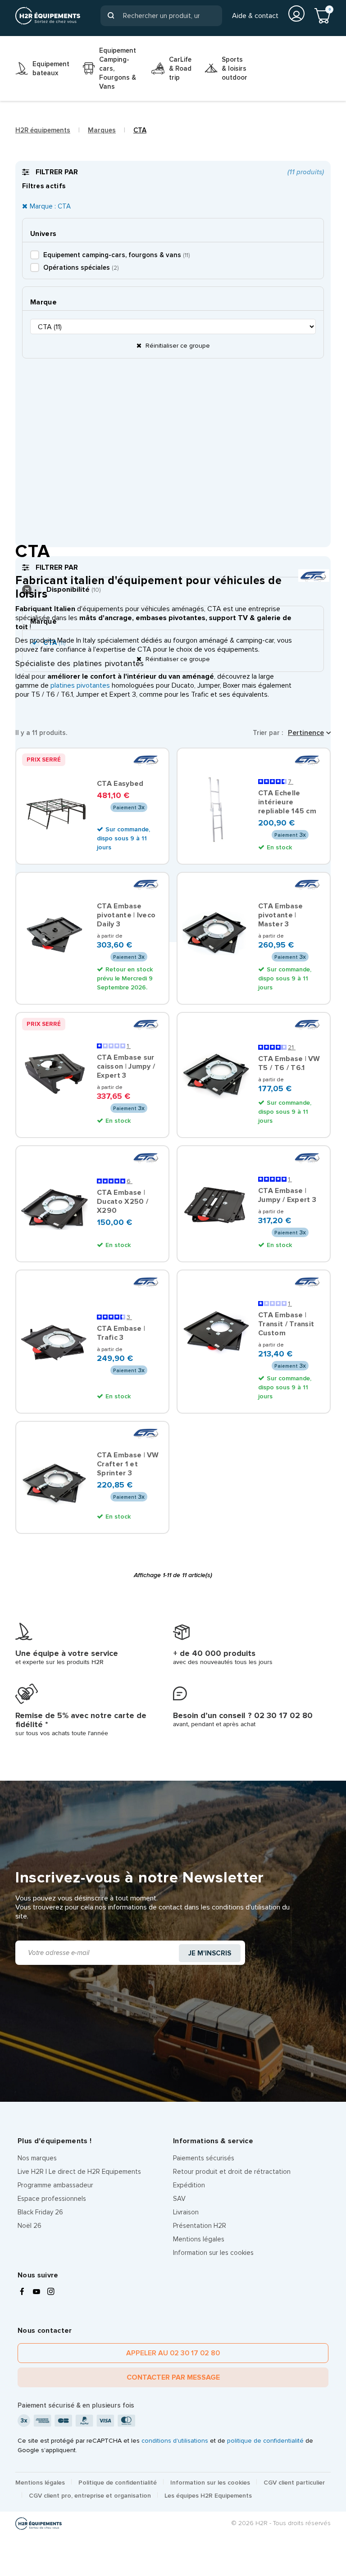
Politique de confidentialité (118, 2483)
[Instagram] (51, 2292)
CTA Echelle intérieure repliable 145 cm (287, 802)
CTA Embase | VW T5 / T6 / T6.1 (289, 1063)
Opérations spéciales (81, 268)
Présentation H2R (200, 2226)
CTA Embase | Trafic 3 (121, 1333)
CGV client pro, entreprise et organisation (90, 2496)
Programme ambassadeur (55, 2185)
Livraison (186, 2212)
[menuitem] (42, 68)
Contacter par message (173, 2377)
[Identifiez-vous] (296, 14)
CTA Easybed (120, 784)
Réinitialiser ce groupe (177, 346)
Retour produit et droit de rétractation (232, 2172)
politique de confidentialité (265, 2441)
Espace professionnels (52, 2199)
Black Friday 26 (40, 2212)
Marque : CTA (50, 206)
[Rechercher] (111, 16)
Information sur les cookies (213, 2253)
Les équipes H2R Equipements (208, 2496)
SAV (179, 2199)
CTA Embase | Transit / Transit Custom (286, 1324)
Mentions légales (199, 2239)
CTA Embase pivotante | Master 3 (280, 915)
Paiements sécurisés (204, 2158)
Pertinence (306, 733)
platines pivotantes (80, 685)
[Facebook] (22, 2292)
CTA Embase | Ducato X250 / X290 (123, 1202)
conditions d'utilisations (175, 2441)
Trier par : (268, 733)
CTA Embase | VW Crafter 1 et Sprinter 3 (128, 1464)
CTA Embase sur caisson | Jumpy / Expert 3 (126, 1066)
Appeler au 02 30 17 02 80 (173, 2353)
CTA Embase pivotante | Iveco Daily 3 (126, 915)
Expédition (189, 2185)
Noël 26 (30, 2226)
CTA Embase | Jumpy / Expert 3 (287, 1195)
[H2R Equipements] (48, 16)
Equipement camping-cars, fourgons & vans (116, 255)
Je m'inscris (210, 1953)
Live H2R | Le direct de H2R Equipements (79, 2172)
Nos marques (37, 2158)
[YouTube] (36, 2292)
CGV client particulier (294, 2483)
